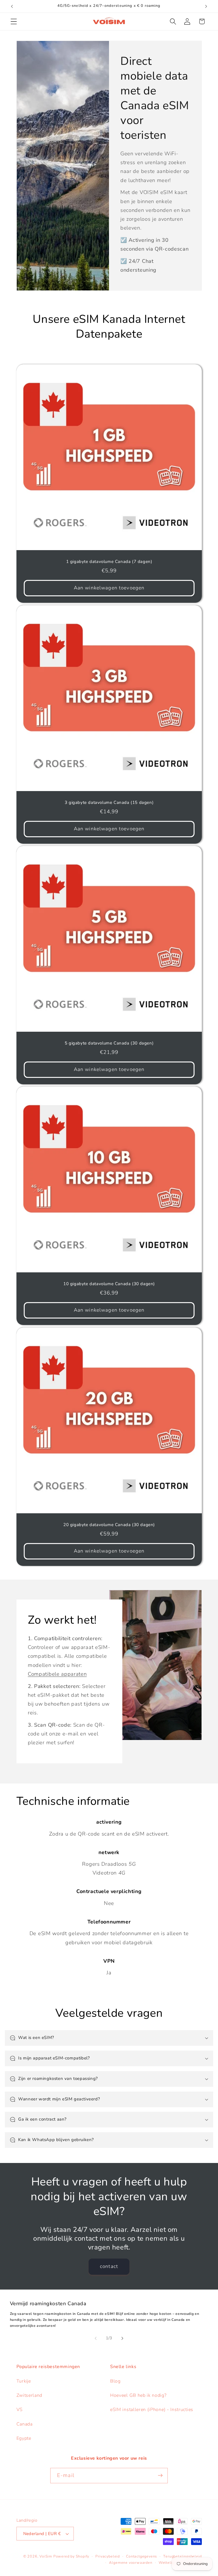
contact (109, 2266)
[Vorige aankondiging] (12, 6)
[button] (14, 21)
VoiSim (46, 2556)
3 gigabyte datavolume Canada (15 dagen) (109, 803)
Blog (115, 2381)
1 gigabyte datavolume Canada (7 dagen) (109, 562)
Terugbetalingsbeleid (182, 2556)
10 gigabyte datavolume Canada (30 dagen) (109, 1284)
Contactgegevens (142, 2556)
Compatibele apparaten (57, 1674)
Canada (25, 2424)
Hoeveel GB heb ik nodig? (138, 2395)
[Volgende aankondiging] (206, 6)
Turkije (24, 2381)
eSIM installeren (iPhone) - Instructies (152, 2410)
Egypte (24, 2438)
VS (20, 2410)
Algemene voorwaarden (131, 2562)
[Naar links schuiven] (96, 2338)
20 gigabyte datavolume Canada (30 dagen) (109, 1525)
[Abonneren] (160, 2476)
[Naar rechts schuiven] (122, 2338)
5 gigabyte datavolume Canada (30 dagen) (109, 1043)
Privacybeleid (107, 2556)
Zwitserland (30, 2395)
